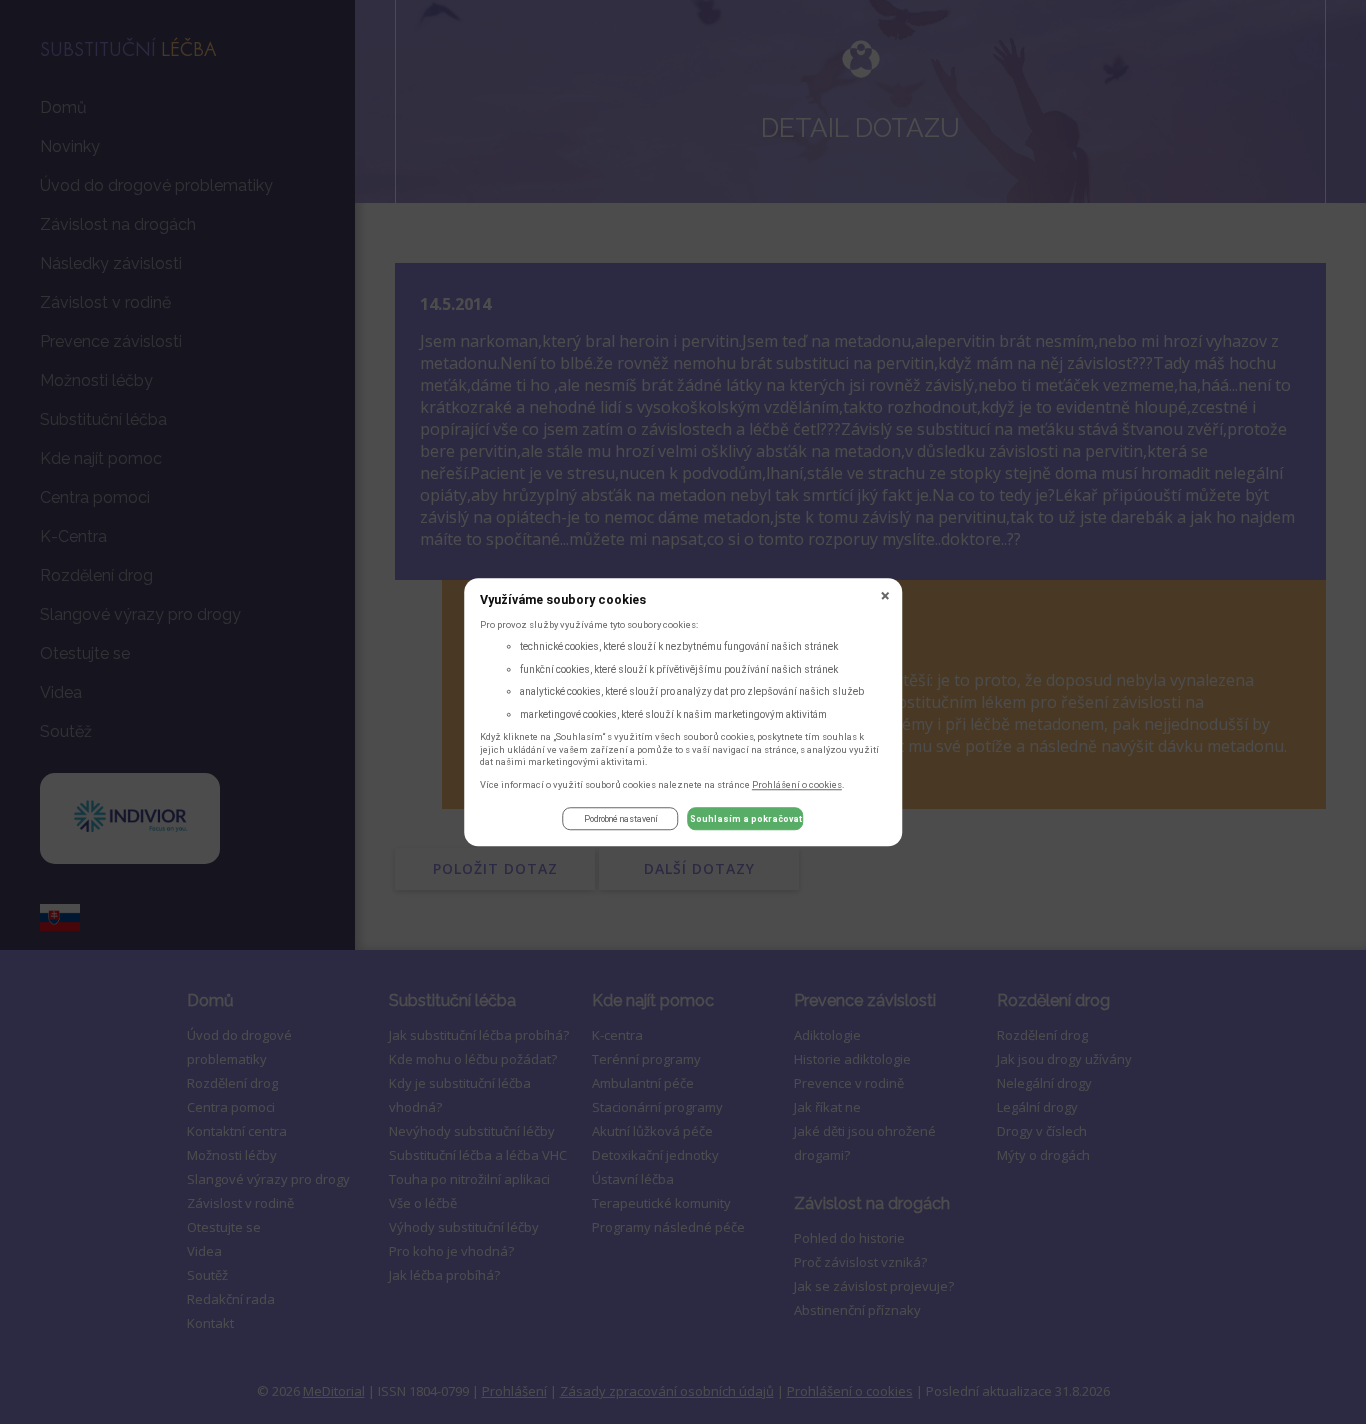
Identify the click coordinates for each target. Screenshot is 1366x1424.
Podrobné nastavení (621, 819)
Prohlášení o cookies (797, 784)
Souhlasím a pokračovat (746, 819)
